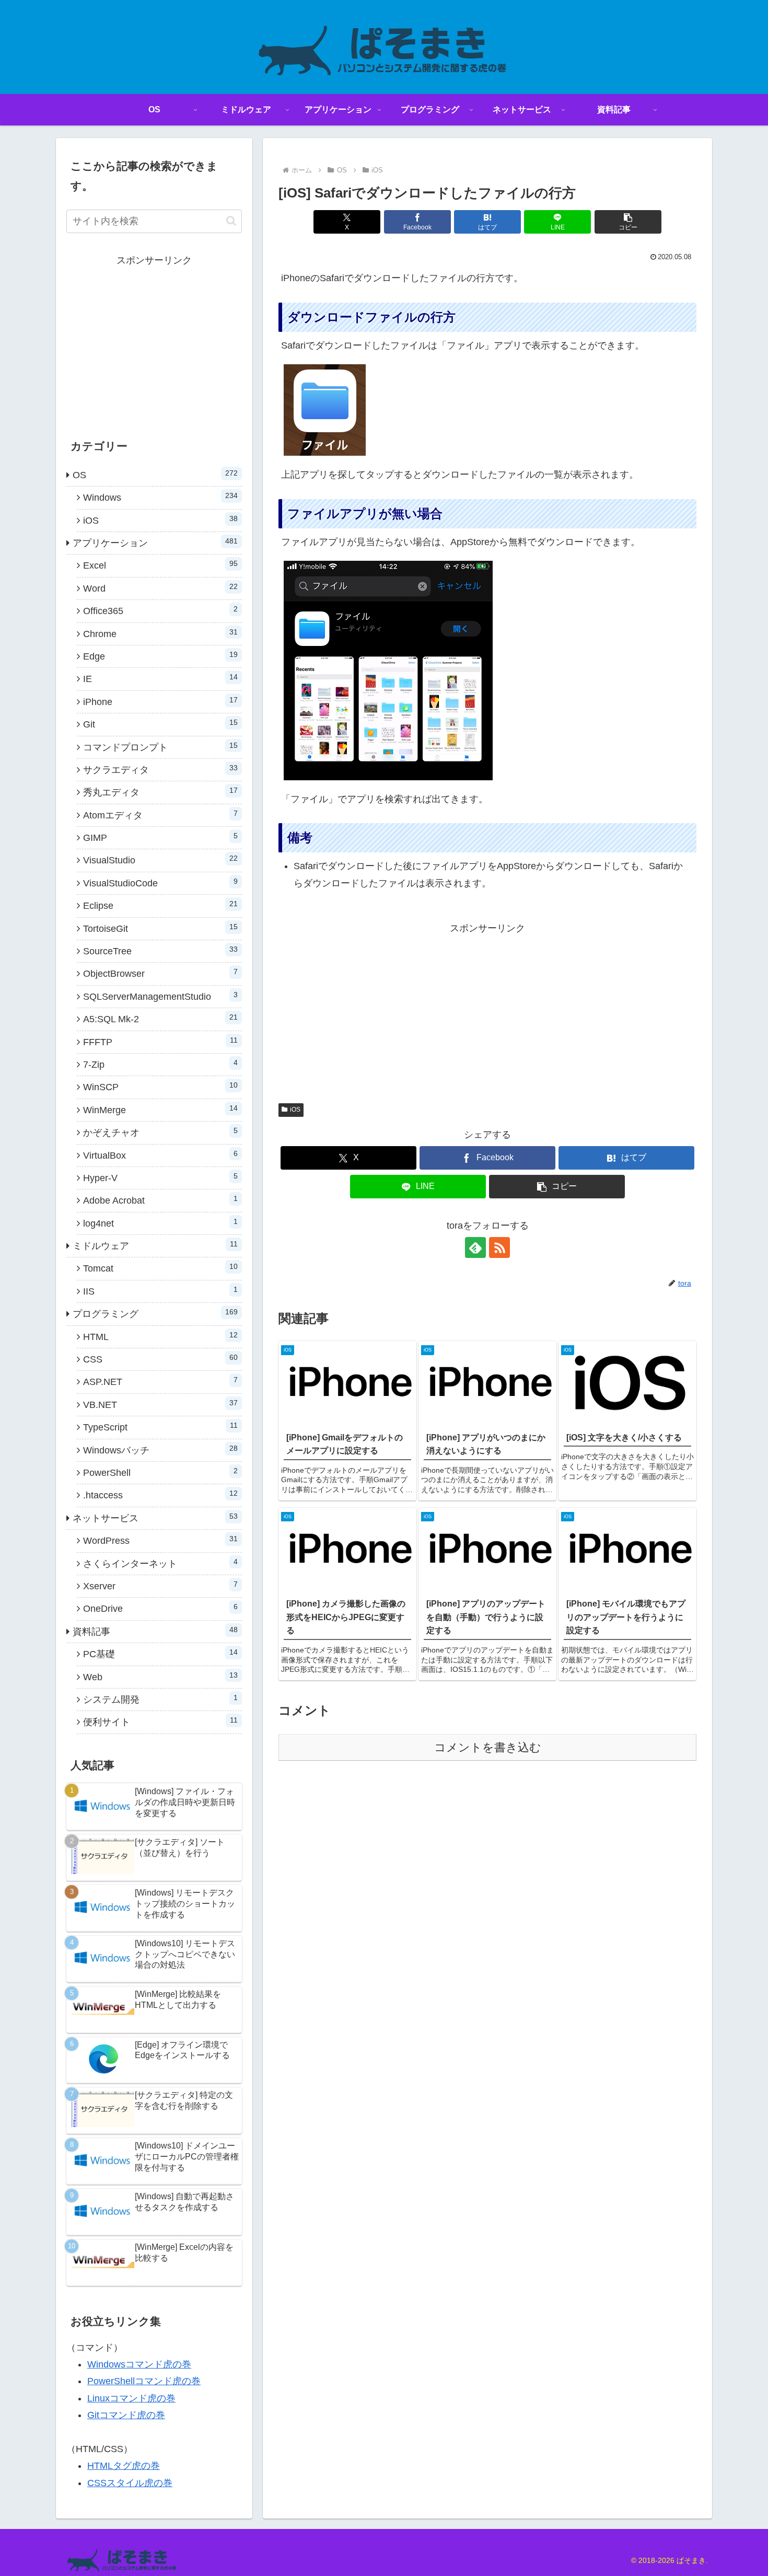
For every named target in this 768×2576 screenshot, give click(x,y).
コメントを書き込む (488, 1747)
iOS (295, 1110)
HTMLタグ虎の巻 (124, 2466)
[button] (628, 222)
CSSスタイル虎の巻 (130, 2483)
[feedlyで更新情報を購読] (475, 1247)
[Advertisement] (487, 1010)
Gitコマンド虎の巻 (126, 2415)
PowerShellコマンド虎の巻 (144, 2381)
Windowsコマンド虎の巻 (139, 2364)
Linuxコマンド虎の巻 (131, 2398)
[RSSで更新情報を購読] (499, 1247)
